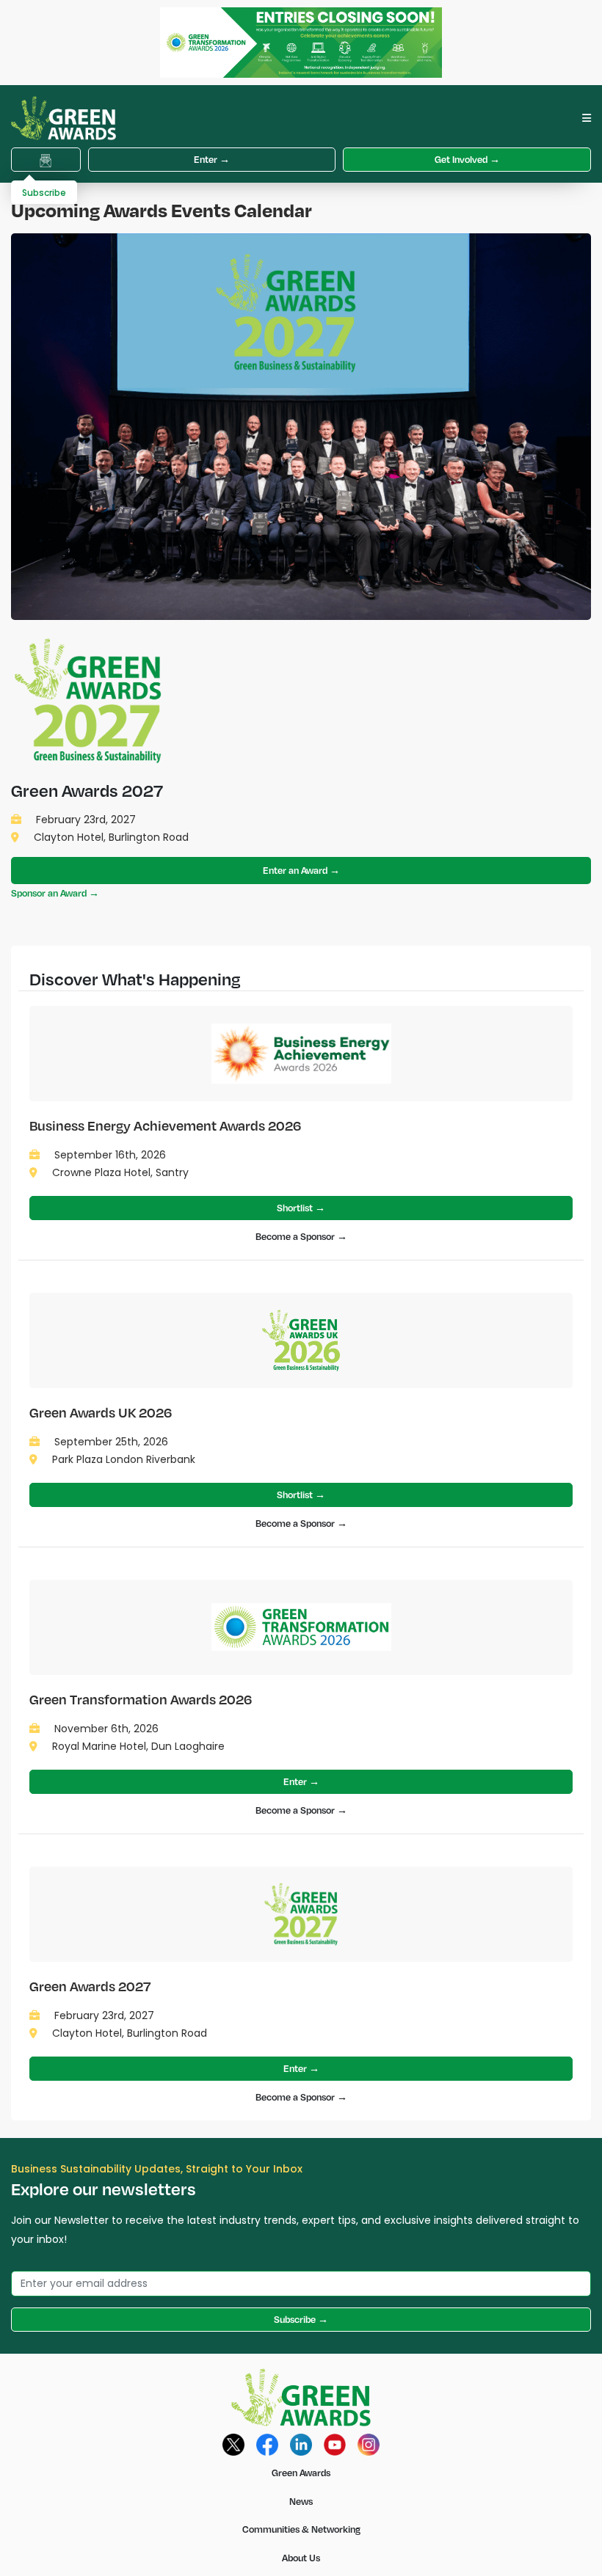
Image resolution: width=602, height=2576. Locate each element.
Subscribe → (301, 2319)
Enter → (212, 159)
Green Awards (301, 2473)
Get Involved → (467, 159)
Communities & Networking (301, 2529)
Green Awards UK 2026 (101, 1412)
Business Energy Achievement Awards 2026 (165, 1125)
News (301, 2501)
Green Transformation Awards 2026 (141, 1699)
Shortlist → (301, 1208)
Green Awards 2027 (90, 1986)
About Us (301, 2558)
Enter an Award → (301, 870)
